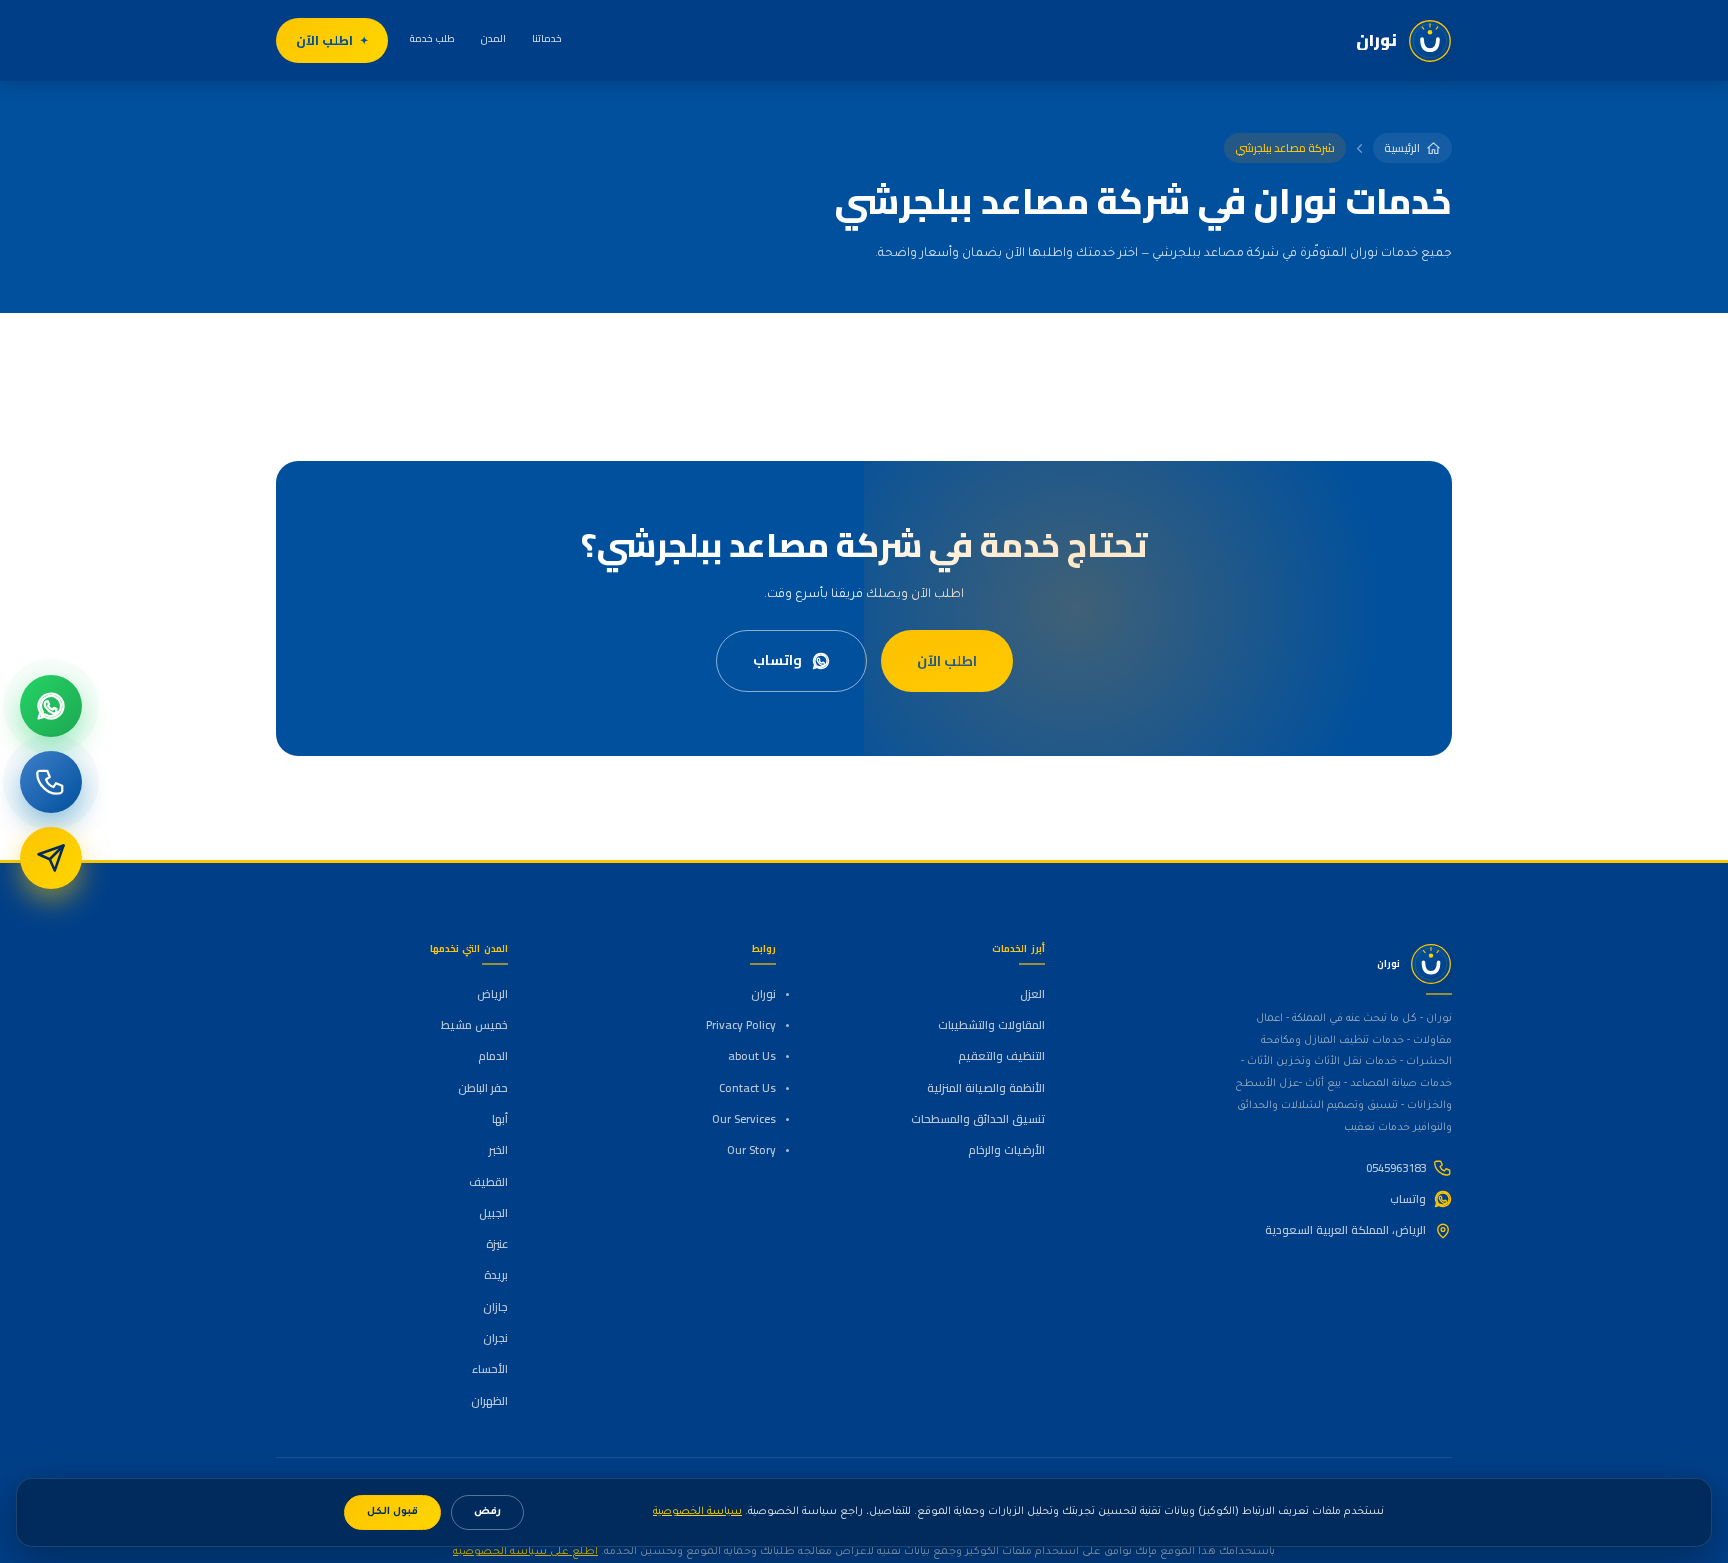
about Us (752, 1056)
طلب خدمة (432, 38)
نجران (495, 1338)
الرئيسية (1402, 148)
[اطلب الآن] (51, 858)
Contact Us (747, 1088)
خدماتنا (547, 38)
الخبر (498, 1150)
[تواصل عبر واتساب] (51, 706)
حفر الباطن (483, 1088)
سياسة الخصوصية (697, 1512)
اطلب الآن (324, 40)
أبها (500, 1119)
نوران (763, 994)
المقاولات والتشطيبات (991, 1025)
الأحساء (490, 1369)
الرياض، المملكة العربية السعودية (1345, 1230)
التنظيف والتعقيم (1001, 1056)
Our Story (751, 1150)
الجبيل (493, 1213)
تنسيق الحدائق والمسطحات (977, 1119)
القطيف (488, 1182)
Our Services (744, 1119)
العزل (1032, 994)
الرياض (492, 994)
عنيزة (497, 1244)
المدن (493, 38)
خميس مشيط (474, 1025)
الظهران (489, 1401)
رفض (487, 1512)
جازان (495, 1307)
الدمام (493, 1056)
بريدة (496, 1275)
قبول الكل (392, 1512)
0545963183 (1396, 1168)
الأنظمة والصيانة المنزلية (985, 1088)
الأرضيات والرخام (1006, 1150)
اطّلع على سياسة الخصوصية (525, 1552)
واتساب (777, 660)
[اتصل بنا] (51, 782)
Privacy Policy (741, 1025)
